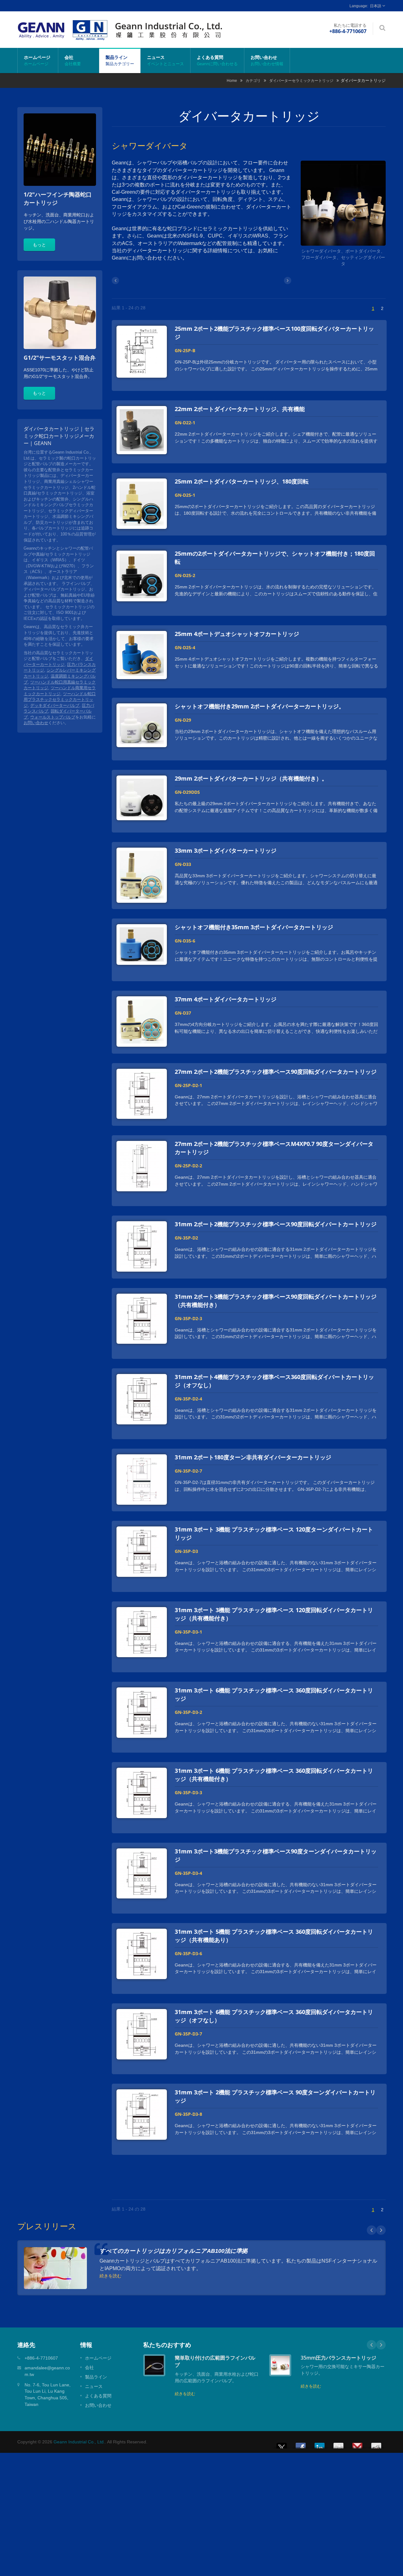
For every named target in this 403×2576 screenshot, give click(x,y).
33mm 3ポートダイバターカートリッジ (226, 850)
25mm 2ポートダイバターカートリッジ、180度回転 (242, 481)
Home (232, 80)
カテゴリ (253, 80)
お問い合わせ (267, 60)
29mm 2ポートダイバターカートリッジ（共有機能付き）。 (251, 778)
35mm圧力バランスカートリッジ (338, 2358)
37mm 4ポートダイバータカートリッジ (226, 999)
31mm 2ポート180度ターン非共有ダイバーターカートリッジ (253, 1457)
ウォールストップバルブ (53, 717)
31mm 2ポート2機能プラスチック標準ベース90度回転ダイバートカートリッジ (276, 1224)
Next (381, 2230)
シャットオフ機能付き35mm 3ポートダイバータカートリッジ (254, 927)
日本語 (376, 6)
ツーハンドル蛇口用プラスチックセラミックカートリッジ (60, 700)
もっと (39, 245)
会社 (73, 60)
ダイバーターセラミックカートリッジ (301, 80)
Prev (372, 2230)
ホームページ (37, 60)
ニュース (165, 60)
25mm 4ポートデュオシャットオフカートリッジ (237, 634)
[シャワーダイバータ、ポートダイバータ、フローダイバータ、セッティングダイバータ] (343, 204)
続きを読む (111, 2275)
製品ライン (120, 60)
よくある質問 (217, 60)
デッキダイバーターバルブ (55, 705)
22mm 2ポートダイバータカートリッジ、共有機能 (240, 409)
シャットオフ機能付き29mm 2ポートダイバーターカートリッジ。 (260, 706)
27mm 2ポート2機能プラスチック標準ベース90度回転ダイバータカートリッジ (276, 1072)
